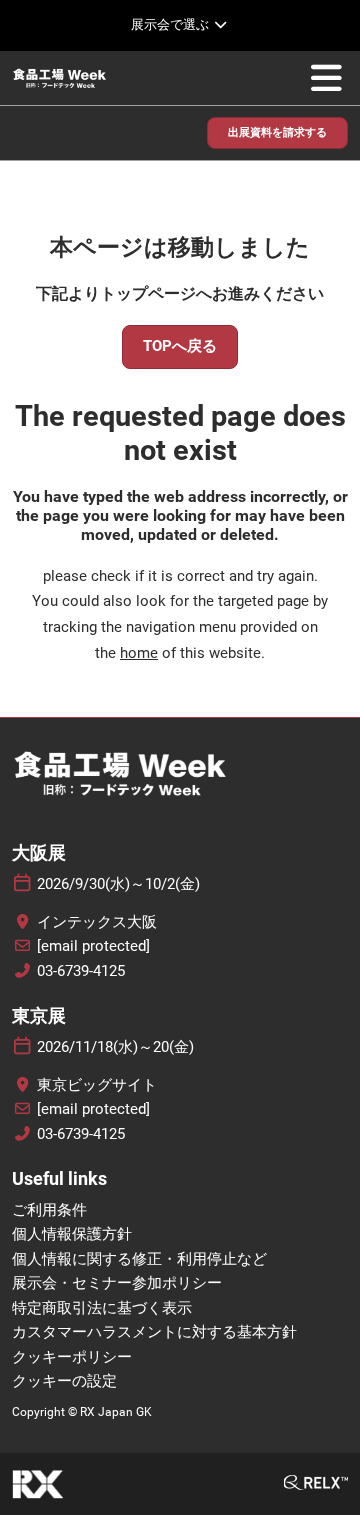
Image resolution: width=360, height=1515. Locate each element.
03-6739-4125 (81, 971)
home (139, 653)
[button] (277, 133)
